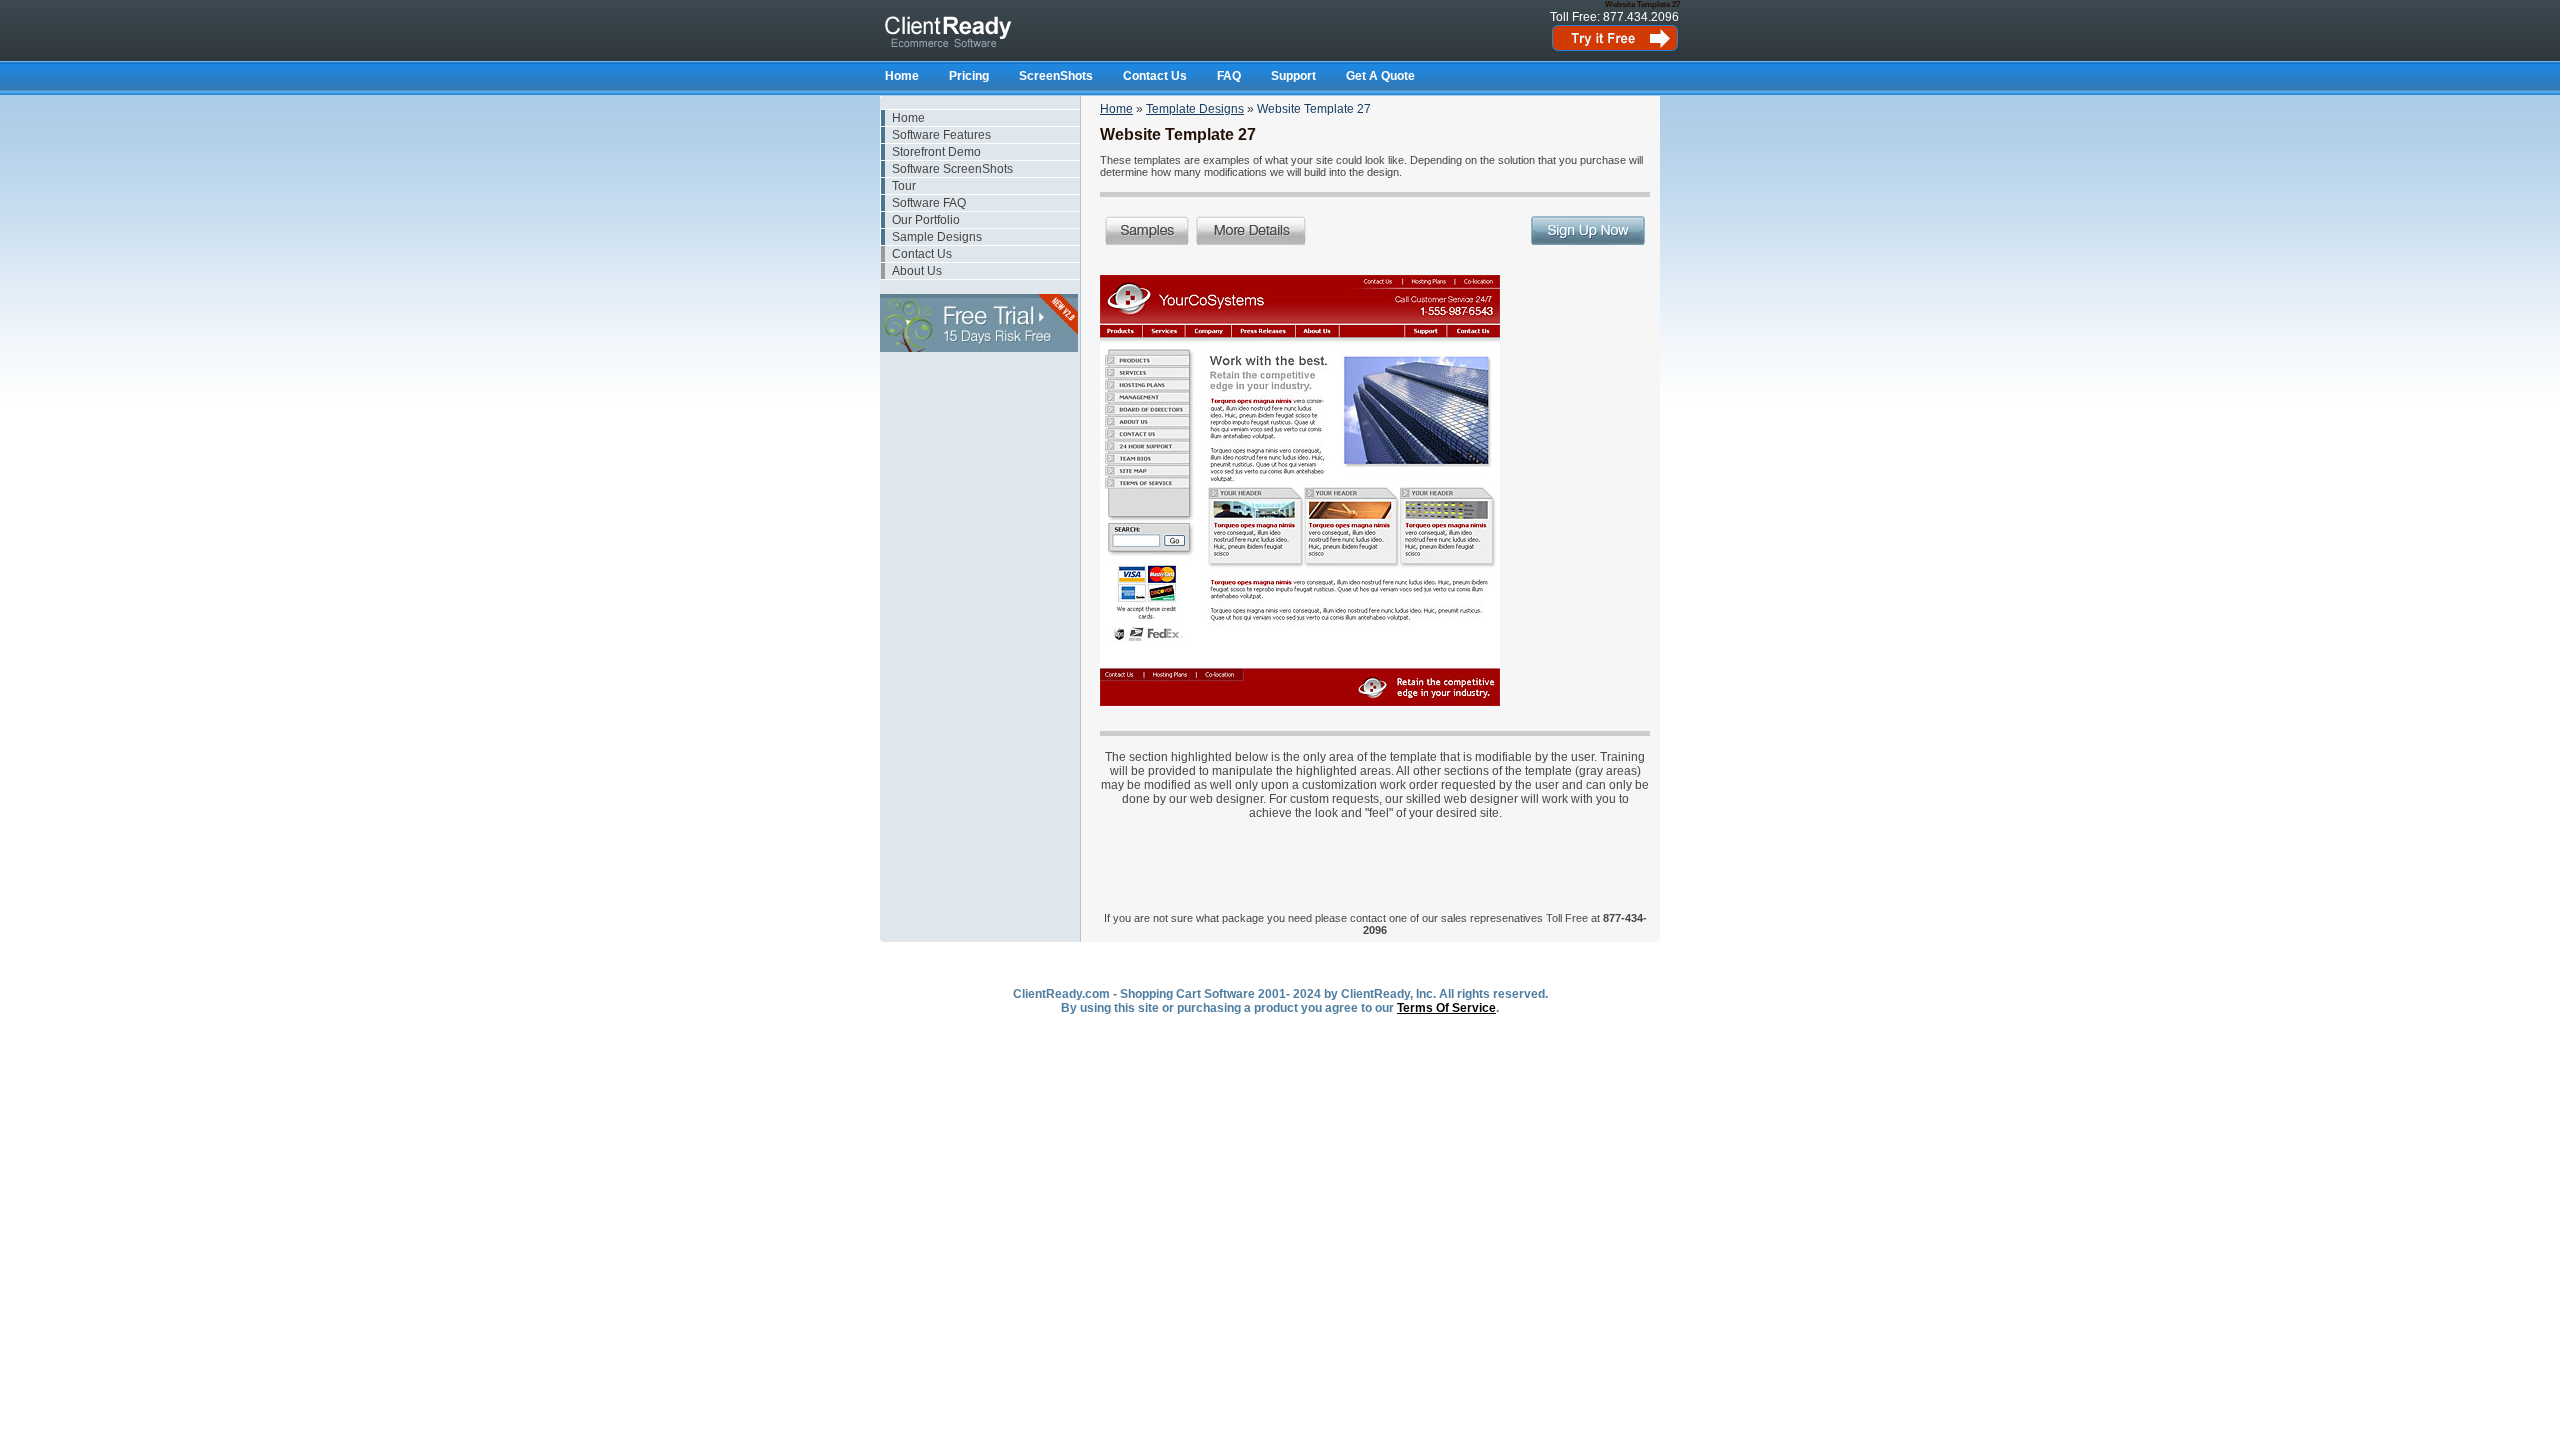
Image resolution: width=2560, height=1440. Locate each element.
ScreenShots (1056, 76)
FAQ (1229, 76)
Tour (904, 186)
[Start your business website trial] (1615, 48)
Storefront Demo (936, 152)
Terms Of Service (1446, 1008)
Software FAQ (929, 203)
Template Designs (1195, 109)
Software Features (941, 135)
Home (902, 76)
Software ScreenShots (952, 169)
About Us (917, 271)
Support (1293, 76)
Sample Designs (937, 237)
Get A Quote (1380, 76)
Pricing (969, 76)
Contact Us (1155, 76)
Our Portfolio (926, 220)
